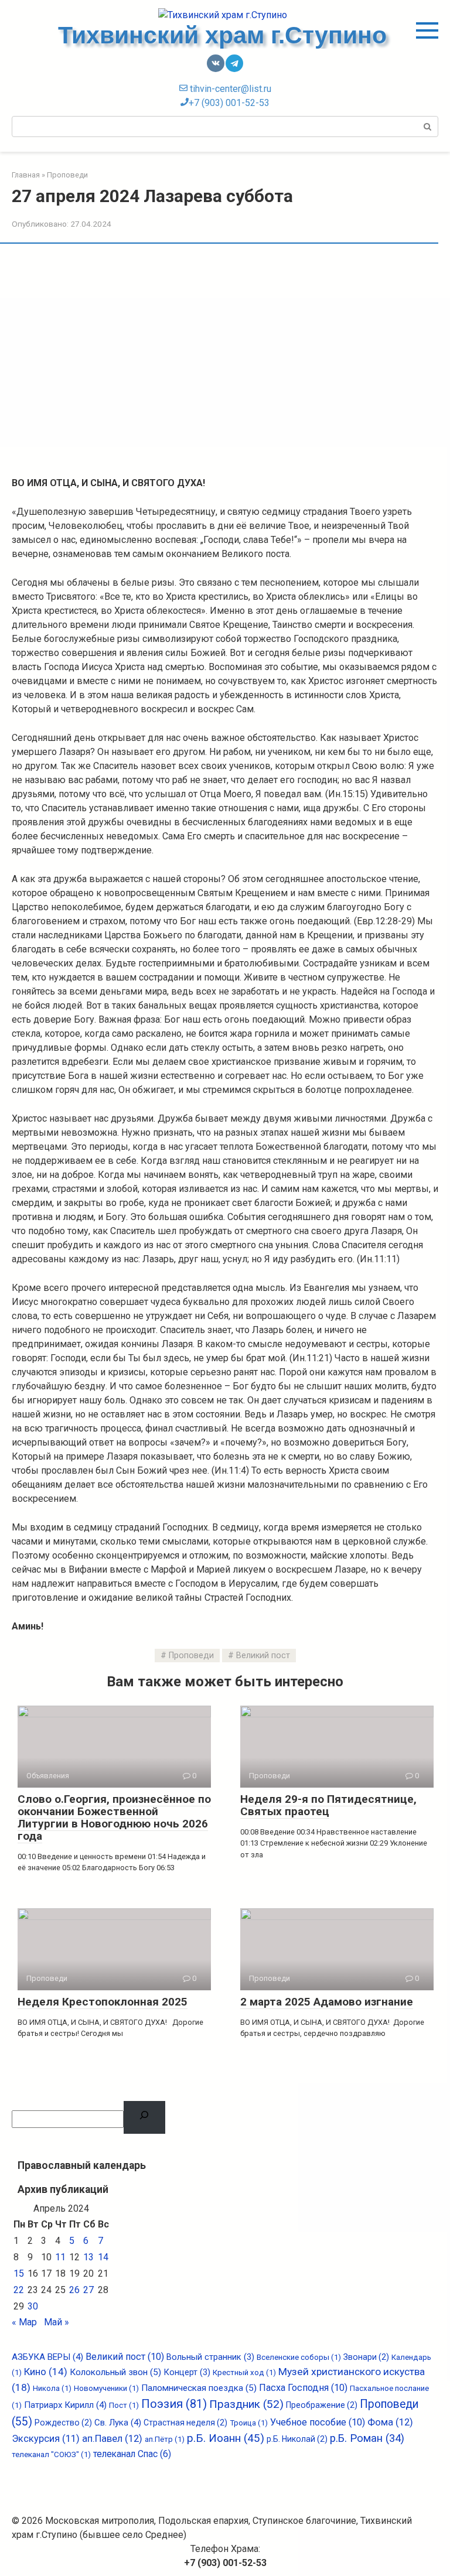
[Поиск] (144, 2117)
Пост (124, 2405)
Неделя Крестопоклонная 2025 (103, 2002)
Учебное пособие (318, 2422)
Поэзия (174, 2404)
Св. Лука (118, 2423)
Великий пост (263, 1656)
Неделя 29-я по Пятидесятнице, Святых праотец (328, 1805)
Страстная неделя (185, 2423)
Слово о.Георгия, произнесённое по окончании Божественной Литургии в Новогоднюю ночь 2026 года (114, 1817)
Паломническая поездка (199, 2388)
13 (88, 2257)
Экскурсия (46, 2439)
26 (74, 2290)
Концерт (187, 2372)
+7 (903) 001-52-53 (229, 103)
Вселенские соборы (299, 2357)
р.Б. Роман (367, 2438)
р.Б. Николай (297, 2439)
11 (60, 2257)
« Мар (24, 2322)
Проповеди (191, 1656)
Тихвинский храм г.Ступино (226, 35)
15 (19, 2273)
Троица (249, 2423)
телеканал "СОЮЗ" (51, 2454)
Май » (57, 2322)
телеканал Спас (132, 2454)
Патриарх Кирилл (65, 2405)
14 (103, 2257)
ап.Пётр (165, 2439)
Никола (52, 2388)
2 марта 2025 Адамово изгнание (327, 2002)
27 (88, 2290)
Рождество (63, 2423)
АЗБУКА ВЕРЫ (47, 2357)
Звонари (366, 2357)
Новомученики (106, 2388)
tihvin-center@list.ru (229, 89)
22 (19, 2290)
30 (33, 2306)
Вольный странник (210, 2357)
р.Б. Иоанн (226, 2438)
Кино (46, 2372)
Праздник (246, 2404)
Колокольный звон (115, 2372)
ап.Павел (112, 2439)
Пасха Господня (303, 2388)
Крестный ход (244, 2372)
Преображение (322, 2405)
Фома (390, 2422)
